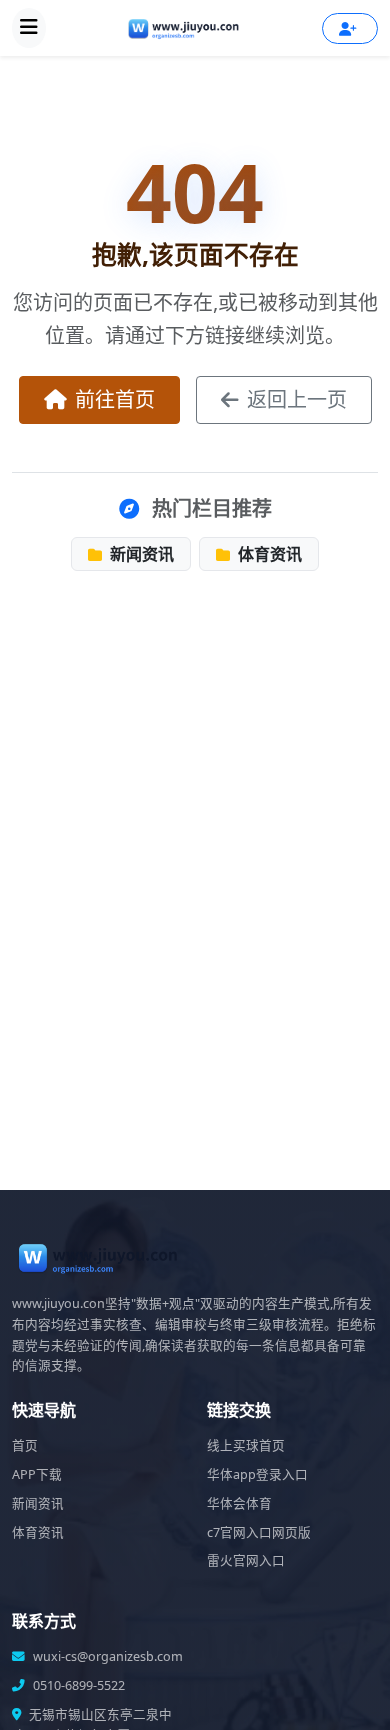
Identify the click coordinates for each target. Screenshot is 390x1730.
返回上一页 (297, 399)
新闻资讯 (140, 554)
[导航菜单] (29, 28)
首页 (25, 1445)
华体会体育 (239, 1503)
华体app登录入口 (257, 1474)
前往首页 (115, 399)
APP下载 (37, 1474)
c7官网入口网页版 (259, 1532)
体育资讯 (268, 554)
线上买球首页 (246, 1445)
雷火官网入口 (246, 1560)
